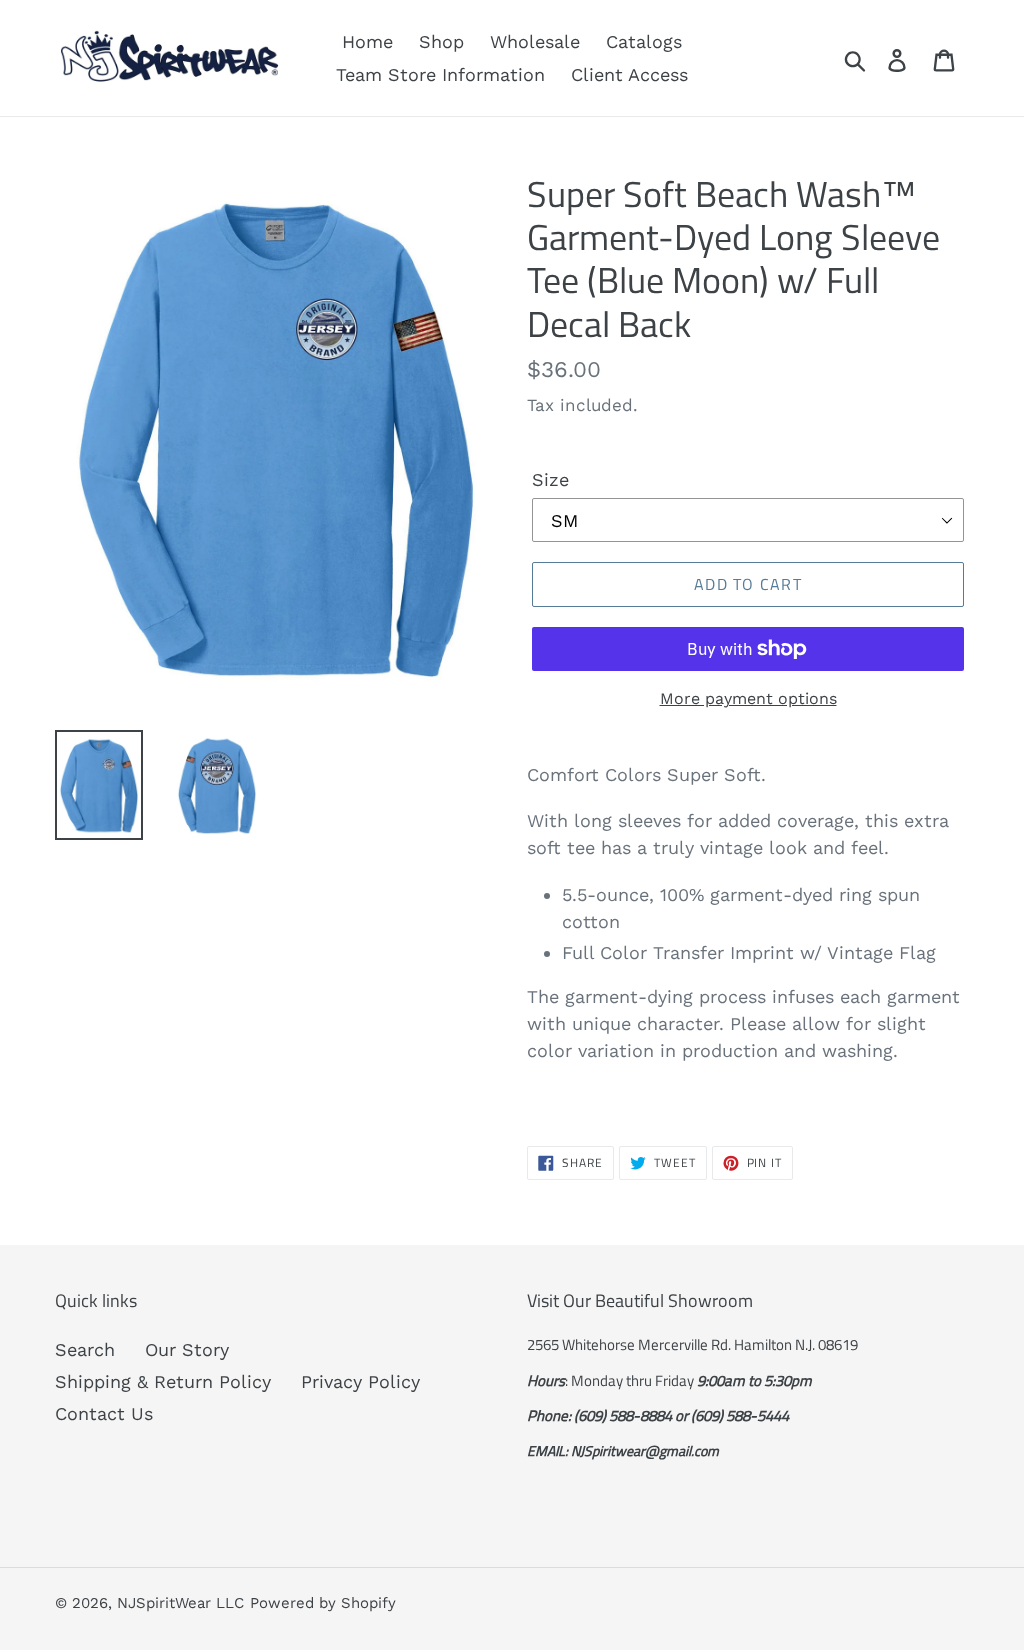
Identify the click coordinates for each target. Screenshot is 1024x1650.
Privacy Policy (360, 1381)
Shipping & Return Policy (163, 1381)
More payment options (748, 698)
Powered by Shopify (323, 1603)
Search (85, 1349)
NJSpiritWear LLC (180, 1603)
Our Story (187, 1349)
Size (550, 479)
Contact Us (104, 1413)
